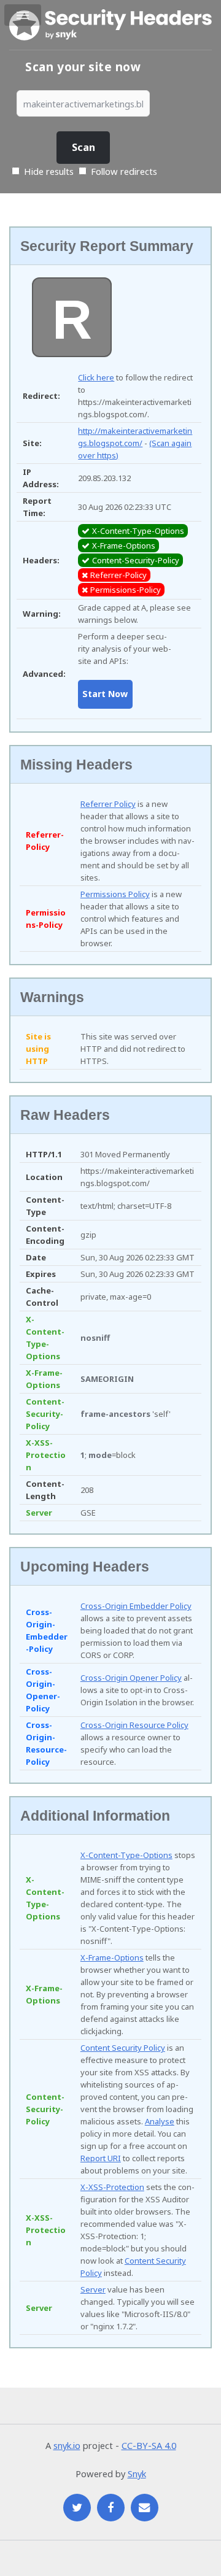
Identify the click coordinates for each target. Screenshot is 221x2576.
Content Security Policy (123, 2048)
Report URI (101, 2158)
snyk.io (67, 2445)
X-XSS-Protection (112, 2187)
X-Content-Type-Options (126, 1855)
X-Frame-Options (112, 1957)
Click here (96, 377)
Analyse (160, 2121)
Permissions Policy (115, 894)
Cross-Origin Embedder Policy (136, 1606)
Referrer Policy (108, 804)
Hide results (48, 171)
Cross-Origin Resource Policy (134, 1725)
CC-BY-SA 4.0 (149, 2445)
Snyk (137, 2474)
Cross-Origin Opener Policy (131, 1678)
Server (93, 2289)
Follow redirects (124, 171)
